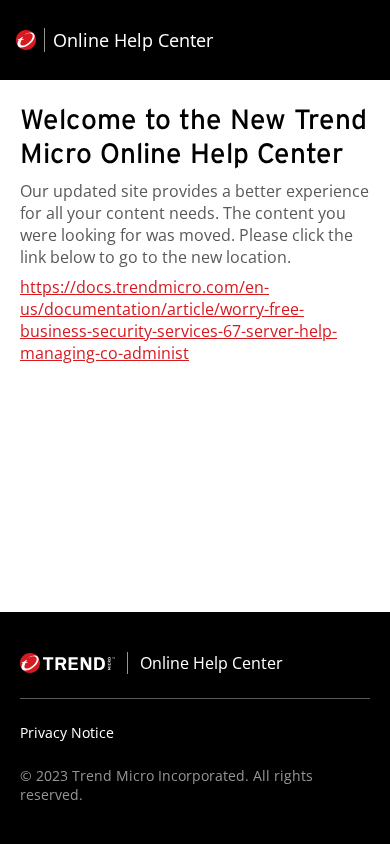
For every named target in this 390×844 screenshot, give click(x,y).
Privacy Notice (67, 732)
